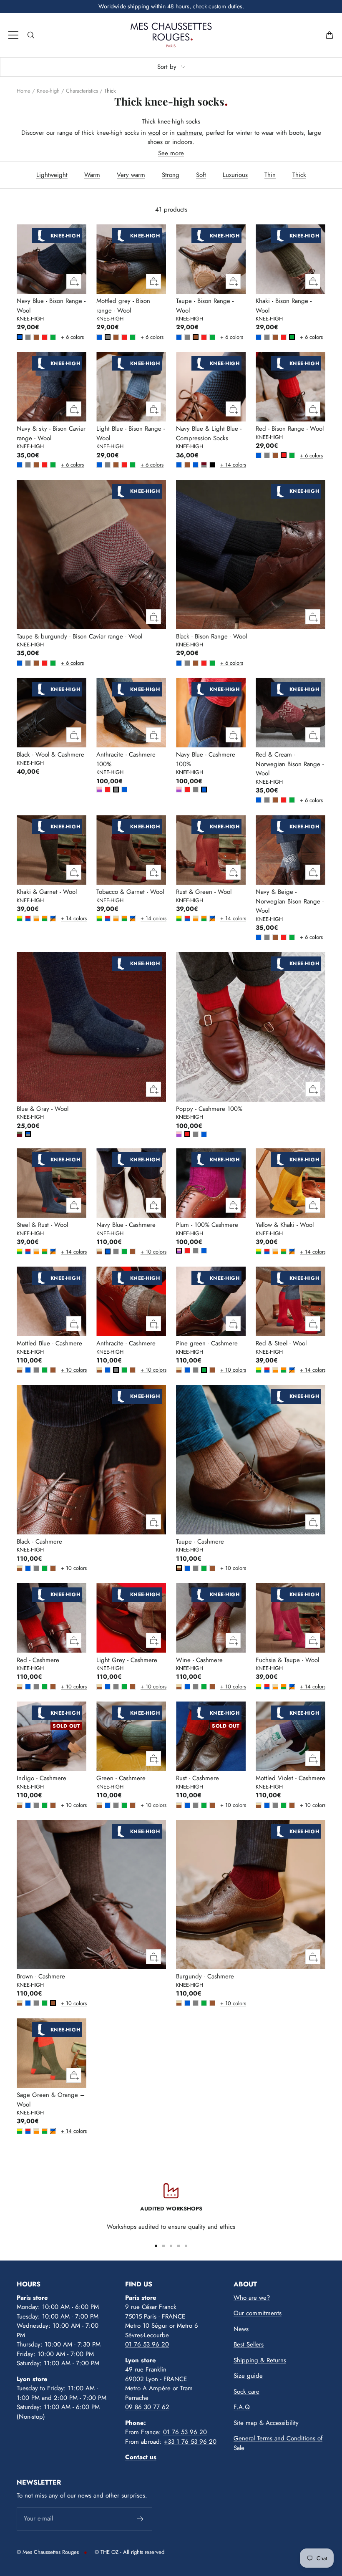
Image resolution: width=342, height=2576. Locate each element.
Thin (270, 175)
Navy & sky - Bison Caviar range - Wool (51, 433)
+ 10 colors (142, 1252)
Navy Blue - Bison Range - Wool (51, 306)
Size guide (248, 2376)
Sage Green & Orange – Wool (51, 2100)
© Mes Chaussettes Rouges (48, 2552)
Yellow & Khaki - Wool (285, 1225)
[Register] (140, 2519)
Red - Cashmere (38, 1660)
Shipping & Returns (260, 2360)
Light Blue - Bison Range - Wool (131, 433)
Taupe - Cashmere (200, 1542)
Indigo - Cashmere (41, 1778)
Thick (299, 175)
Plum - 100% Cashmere (207, 1225)
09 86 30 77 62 (147, 2407)
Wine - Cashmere (199, 1660)
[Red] (45, 337)
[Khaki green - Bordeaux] (20, 1134)
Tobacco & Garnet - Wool (130, 892)
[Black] (212, 465)
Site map (245, 2423)
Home (24, 91)
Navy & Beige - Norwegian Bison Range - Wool (290, 901)
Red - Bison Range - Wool (290, 429)
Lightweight (52, 175)
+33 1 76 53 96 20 (190, 2442)
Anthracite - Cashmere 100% (126, 759)
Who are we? (252, 2298)
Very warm (131, 175)
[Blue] (20, 337)
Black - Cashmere (39, 1542)
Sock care (246, 2392)
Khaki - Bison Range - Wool (284, 306)
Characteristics (82, 91)
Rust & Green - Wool (204, 892)
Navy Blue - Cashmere (126, 1225)
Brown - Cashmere (41, 1976)
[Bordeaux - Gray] (204, 465)
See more (171, 153)
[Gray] (28, 337)
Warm (92, 175)
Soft (201, 175)
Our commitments (258, 2313)
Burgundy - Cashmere (205, 1976)
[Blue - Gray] (28, 1134)
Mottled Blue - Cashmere (49, 1343)
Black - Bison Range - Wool (211, 636)
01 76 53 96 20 (147, 2344)
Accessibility (282, 2423)
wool (154, 133)
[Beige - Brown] (99, 1251)
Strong (171, 175)
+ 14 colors (222, 465)
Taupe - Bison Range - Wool (205, 306)
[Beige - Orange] (36, 918)
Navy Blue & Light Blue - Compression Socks (209, 433)
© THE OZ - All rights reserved (130, 2552)
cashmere (189, 133)
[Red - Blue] (28, 918)
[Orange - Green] (45, 918)
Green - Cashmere (121, 1778)
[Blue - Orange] (53, 918)
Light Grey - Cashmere (127, 1660)
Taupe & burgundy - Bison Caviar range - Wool (79, 636)
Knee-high (48, 91)
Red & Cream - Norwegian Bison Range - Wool (290, 764)
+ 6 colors (63, 337)
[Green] (53, 337)
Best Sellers (249, 2344)
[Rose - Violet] (99, 790)
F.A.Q (242, 2407)
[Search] (31, 35)
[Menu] (13, 35)
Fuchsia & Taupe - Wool (287, 1660)
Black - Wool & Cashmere (50, 754)
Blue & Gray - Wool (43, 1109)
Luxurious (235, 175)
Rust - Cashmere (197, 1778)
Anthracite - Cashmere (126, 1343)
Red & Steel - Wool (281, 1343)
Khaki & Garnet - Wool (47, 892)
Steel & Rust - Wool (42, 1225)
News (241, 2329)
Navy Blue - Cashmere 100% (206, 759)
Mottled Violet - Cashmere (290, 1778)
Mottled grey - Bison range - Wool (123, 306)
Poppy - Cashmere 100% (209, 1109)
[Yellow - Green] (20, 918)
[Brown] (36, 337)
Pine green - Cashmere (207, 1343)
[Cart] (329, 35)
